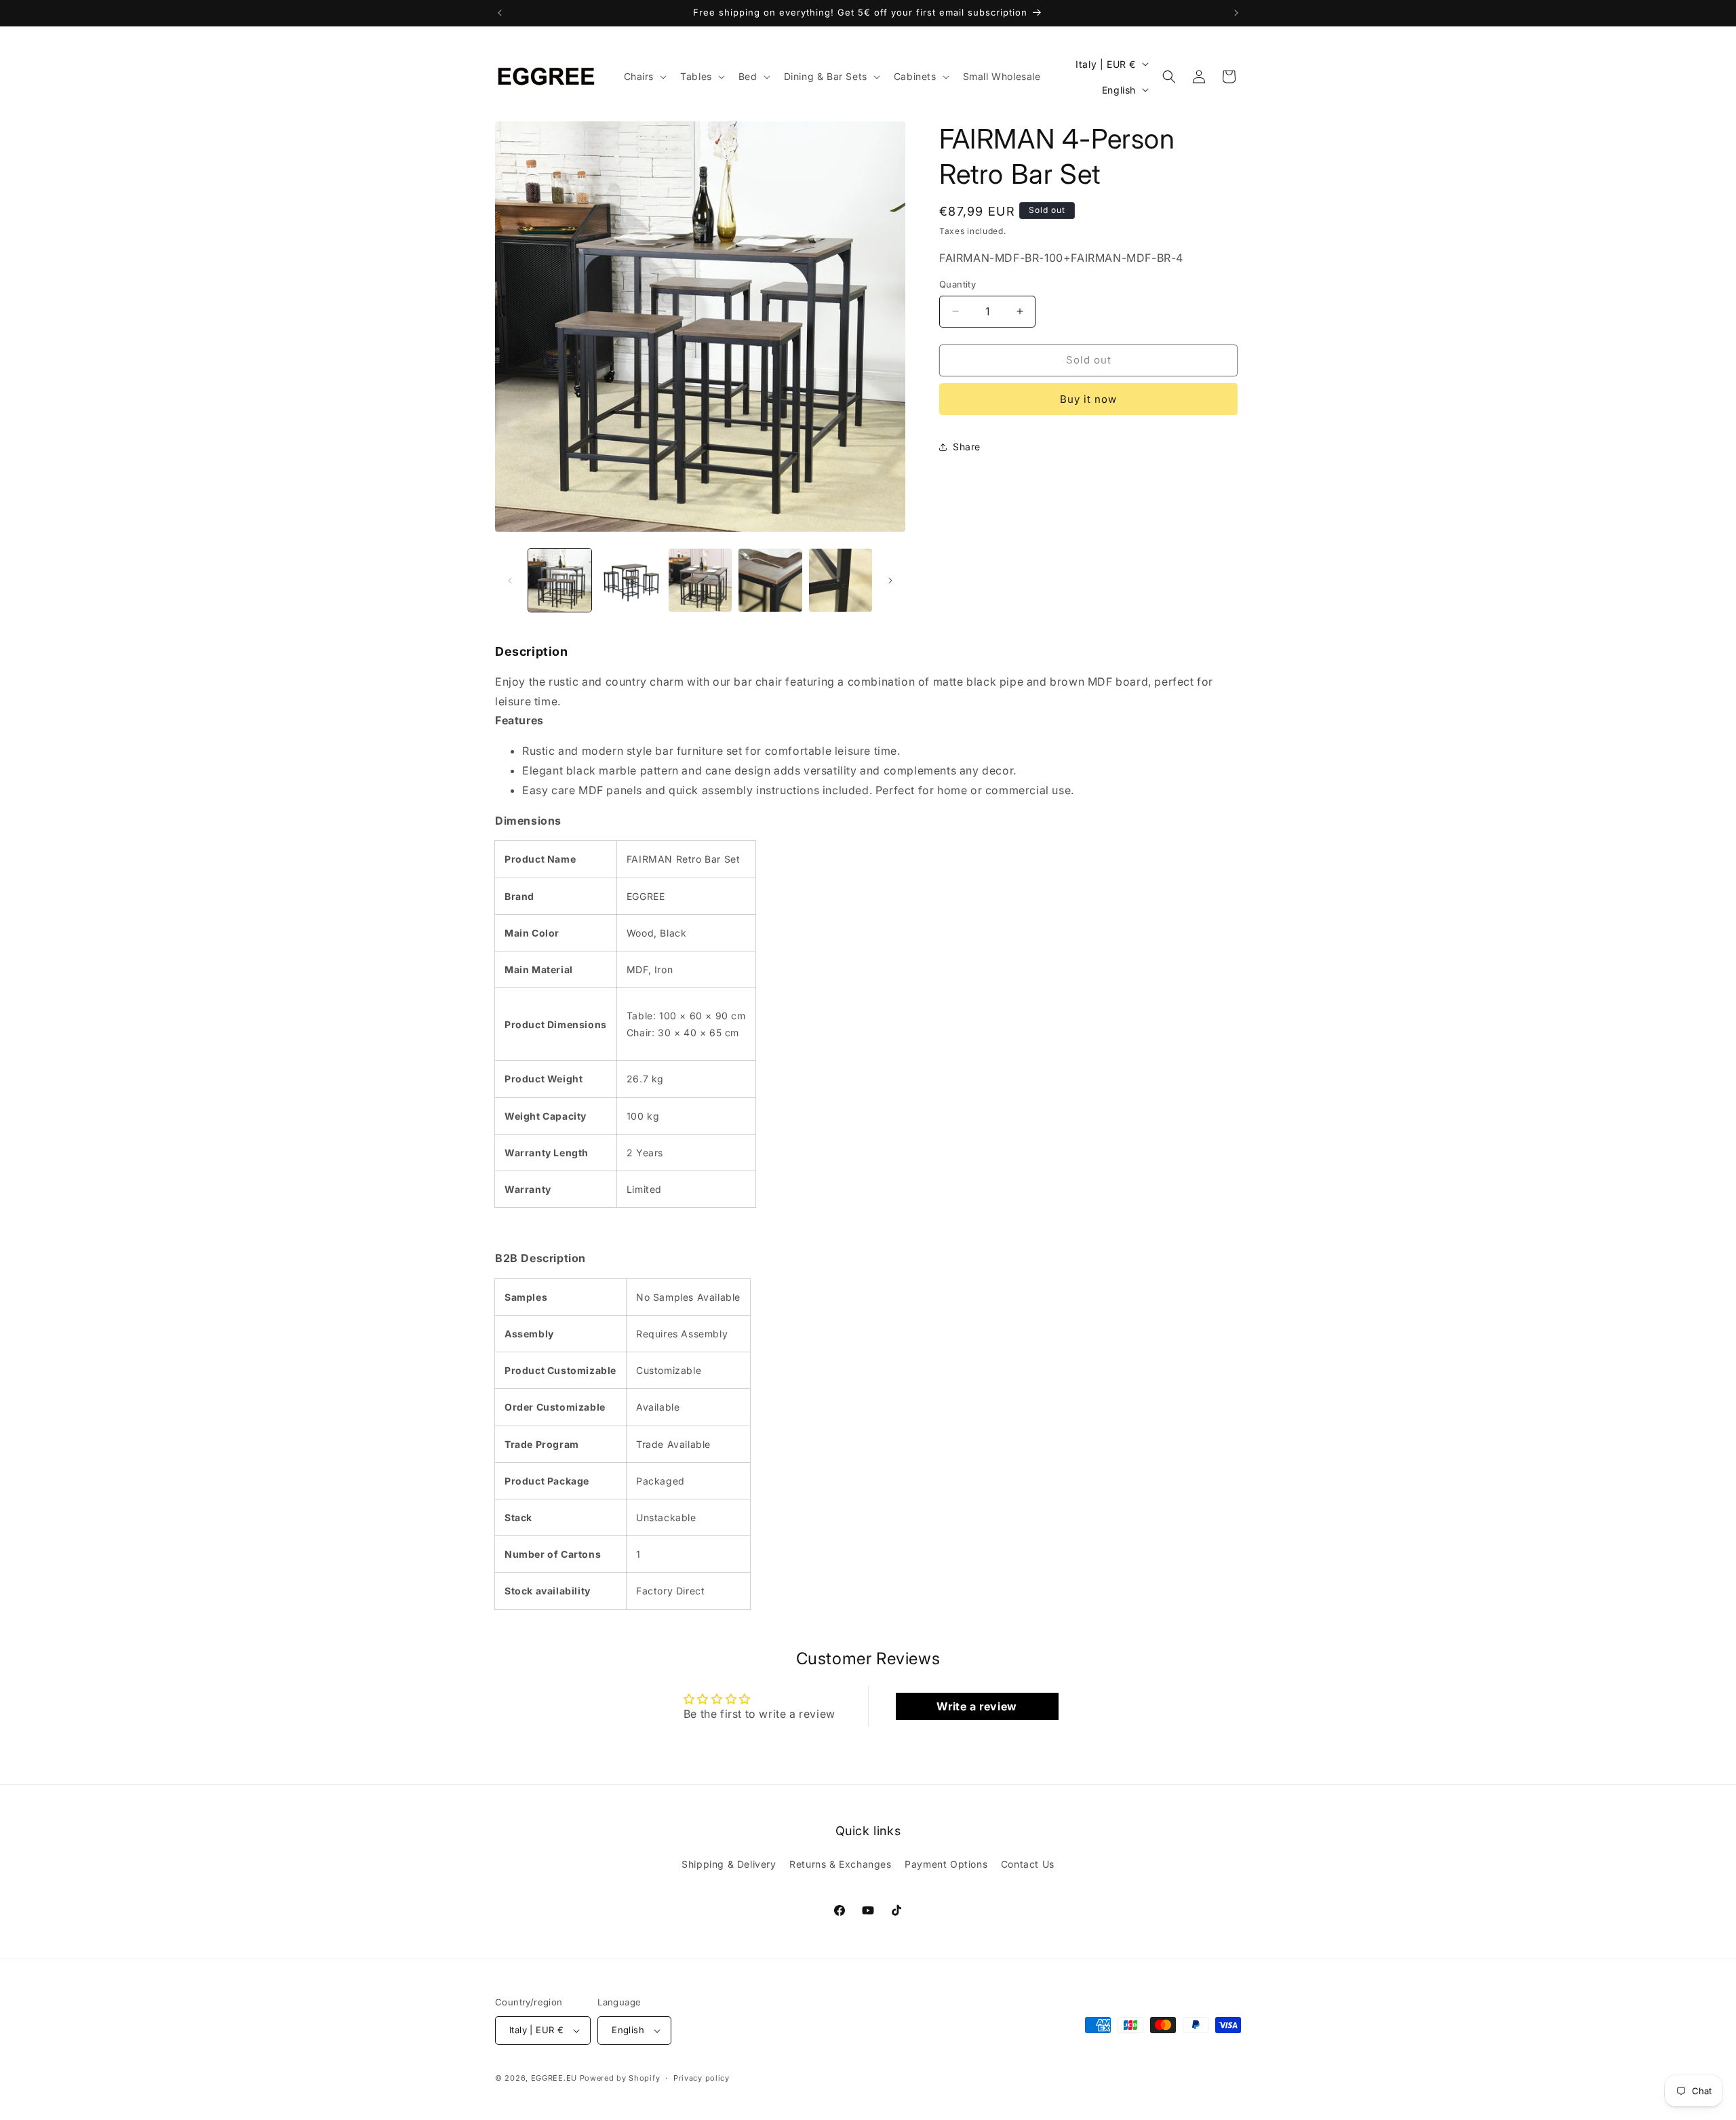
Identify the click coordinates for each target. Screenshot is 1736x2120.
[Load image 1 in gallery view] (560, 580)
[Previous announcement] (500, 13)
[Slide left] (510, 581)
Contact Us (1028, 1864)
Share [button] (967, 447)
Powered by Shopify (620, 2078)
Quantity (958, 284)
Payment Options (946, 1864)
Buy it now (1088, 399)
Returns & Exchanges (840, 1864)
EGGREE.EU (554, 2078)
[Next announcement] (1236, 13)
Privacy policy (702, 2077)
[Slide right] (890, 581)
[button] (644, 77)
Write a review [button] (976, 1706)
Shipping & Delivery (729, 1864)
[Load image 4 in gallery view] (770, 580)
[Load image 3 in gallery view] (700, 580)
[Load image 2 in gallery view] (630, 580)
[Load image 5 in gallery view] (841, 580)
